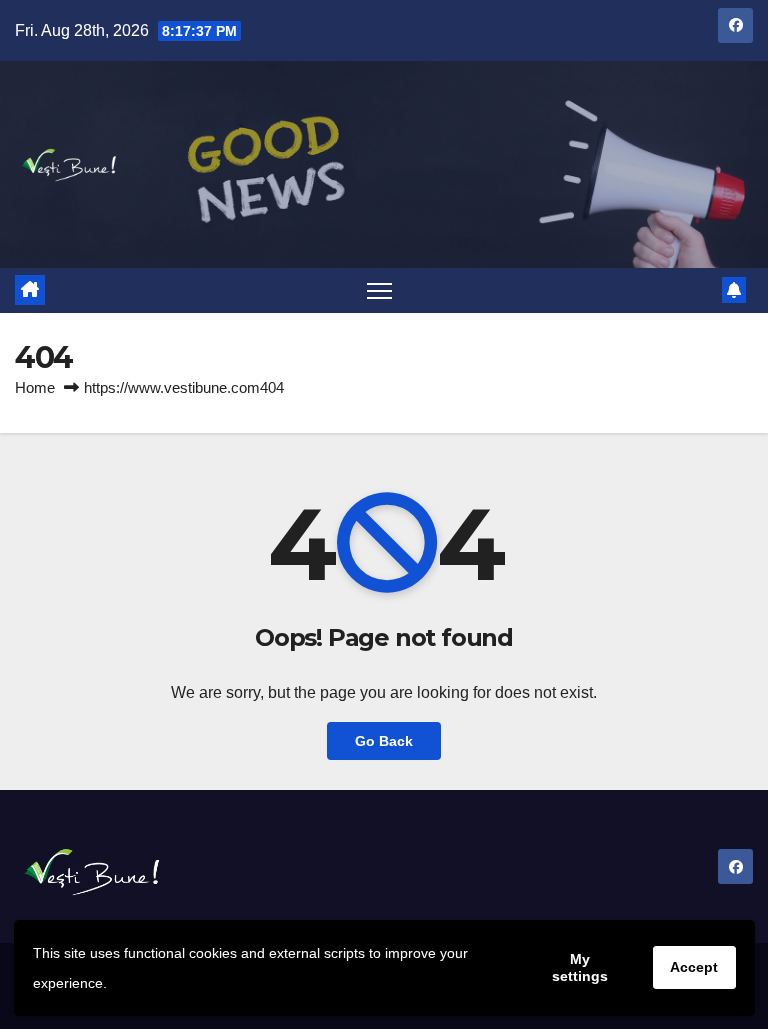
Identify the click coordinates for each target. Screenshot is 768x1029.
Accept (694, 967)
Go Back (384, 741)
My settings (580, 967)
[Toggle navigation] (379, 290)
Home (35, 387)
